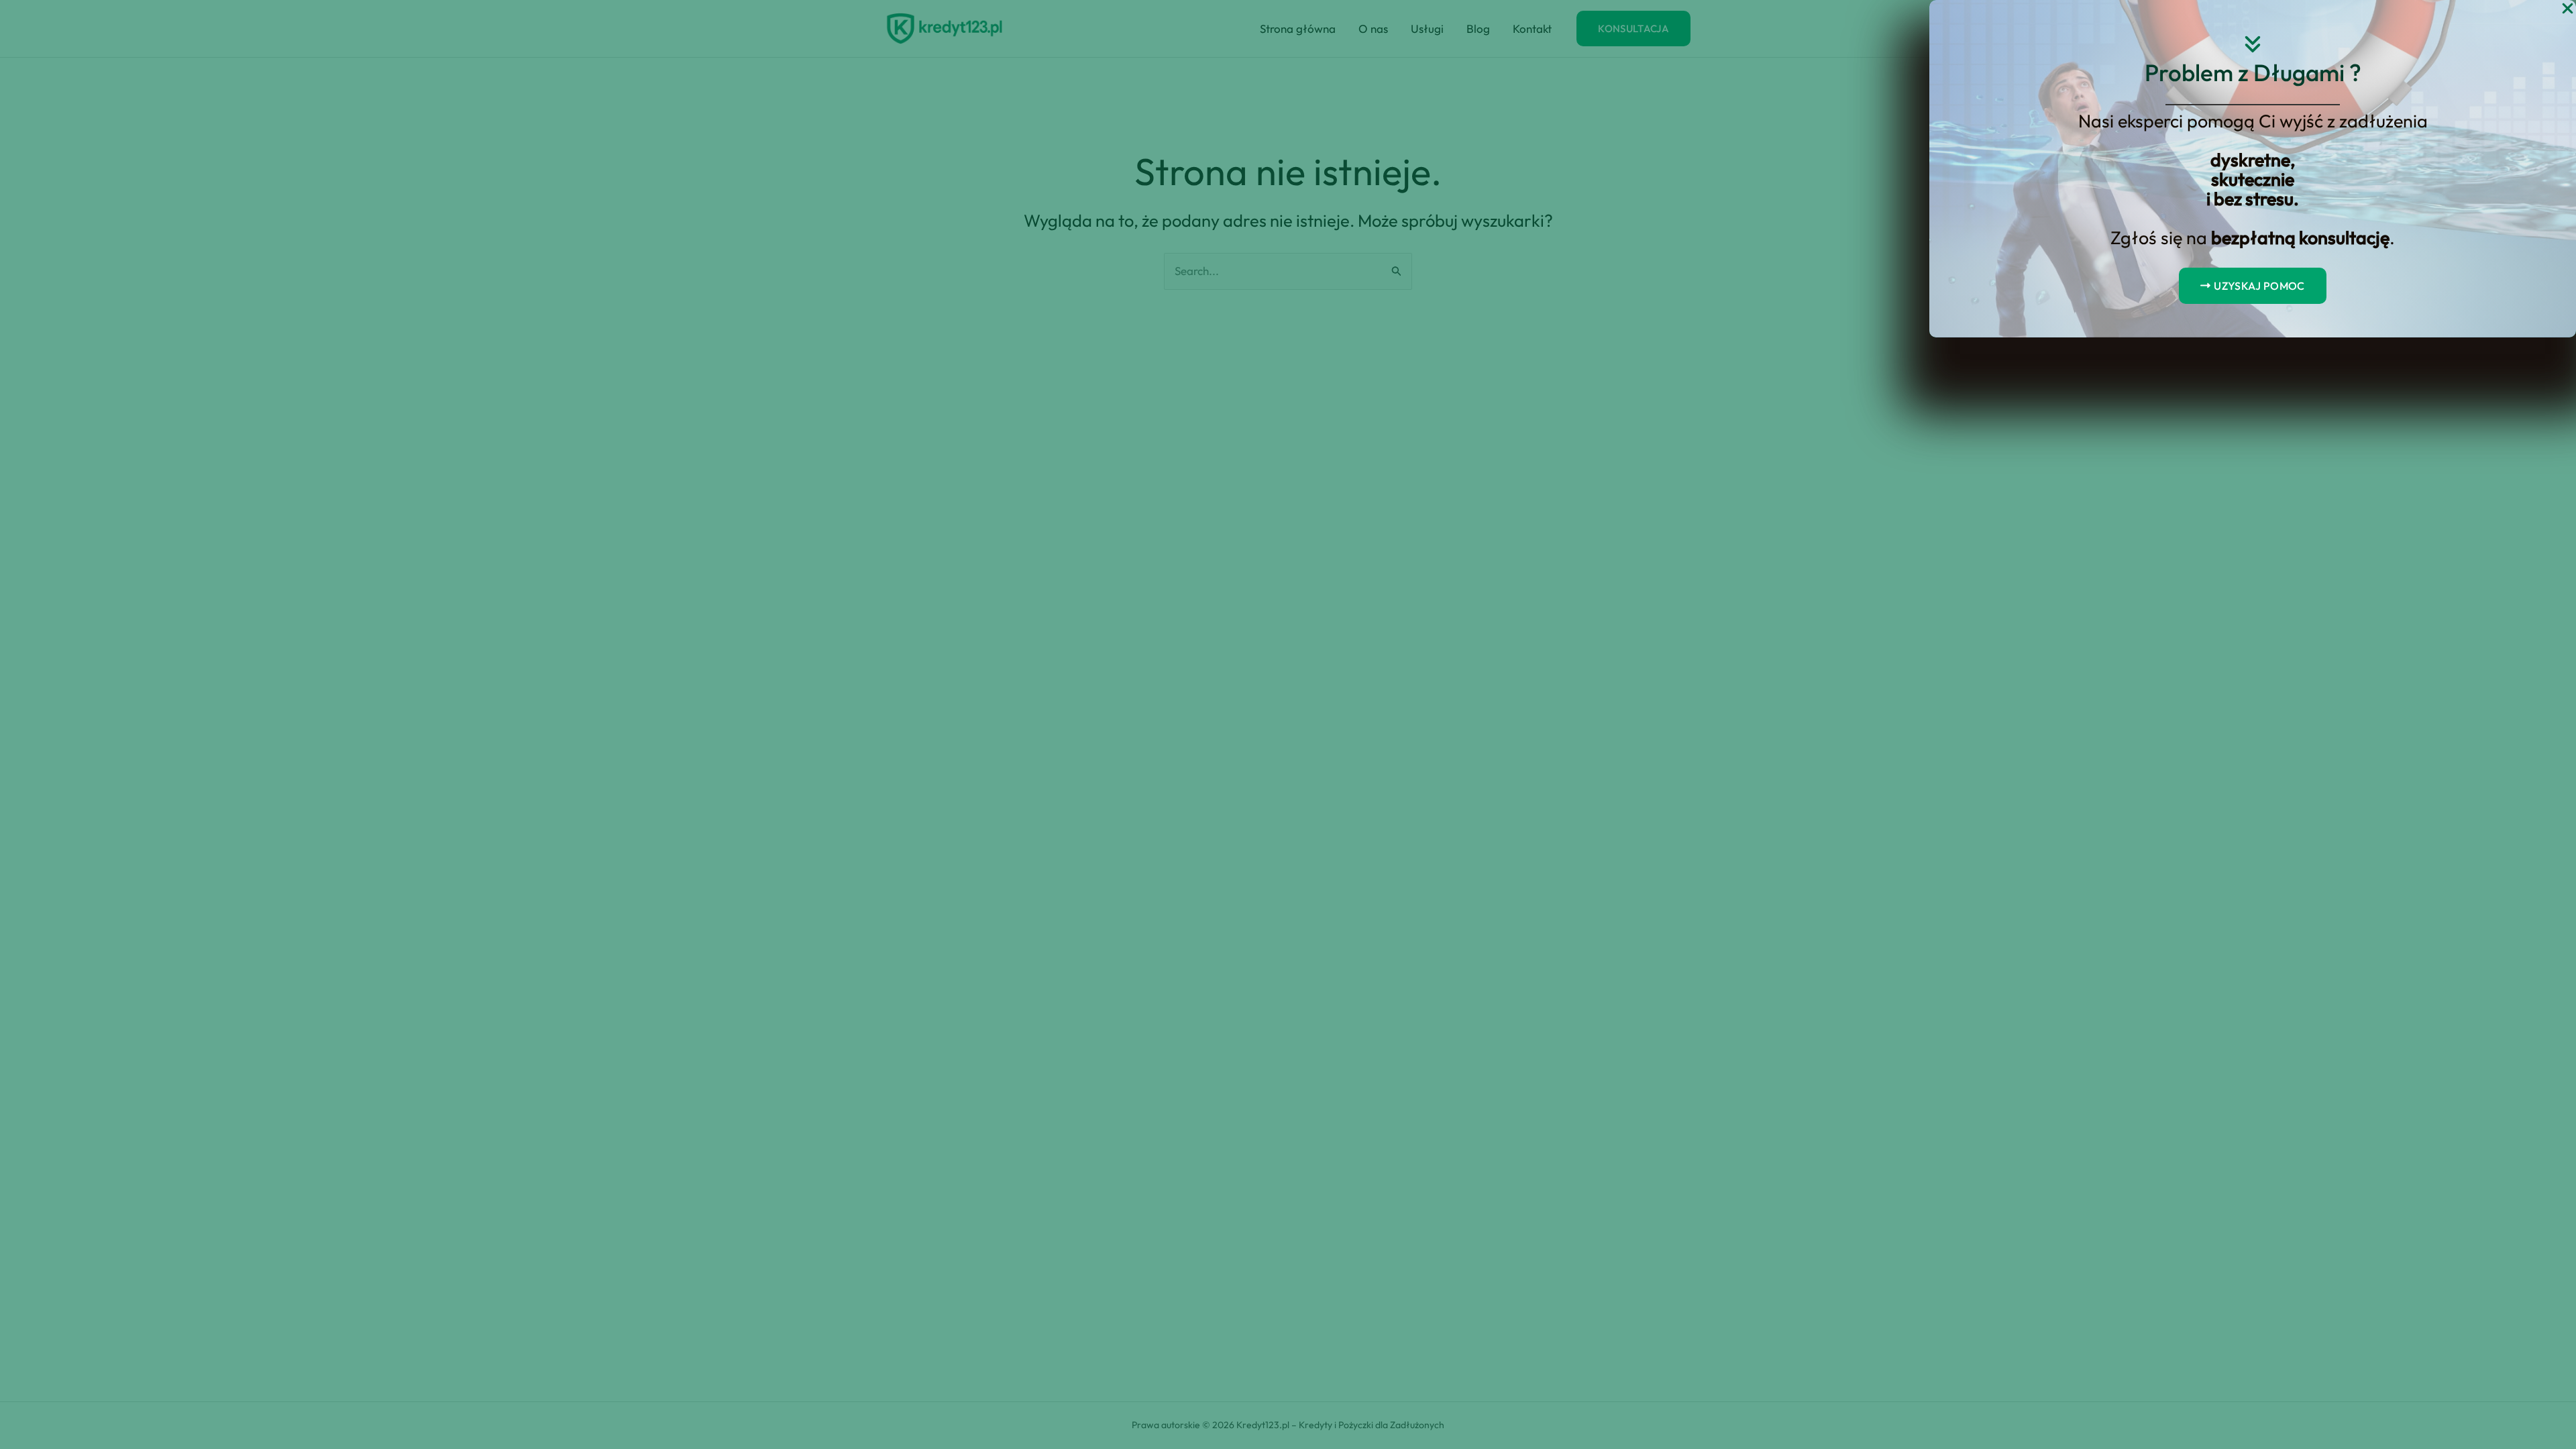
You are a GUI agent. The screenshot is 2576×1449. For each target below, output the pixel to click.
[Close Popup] (2568, 9)
